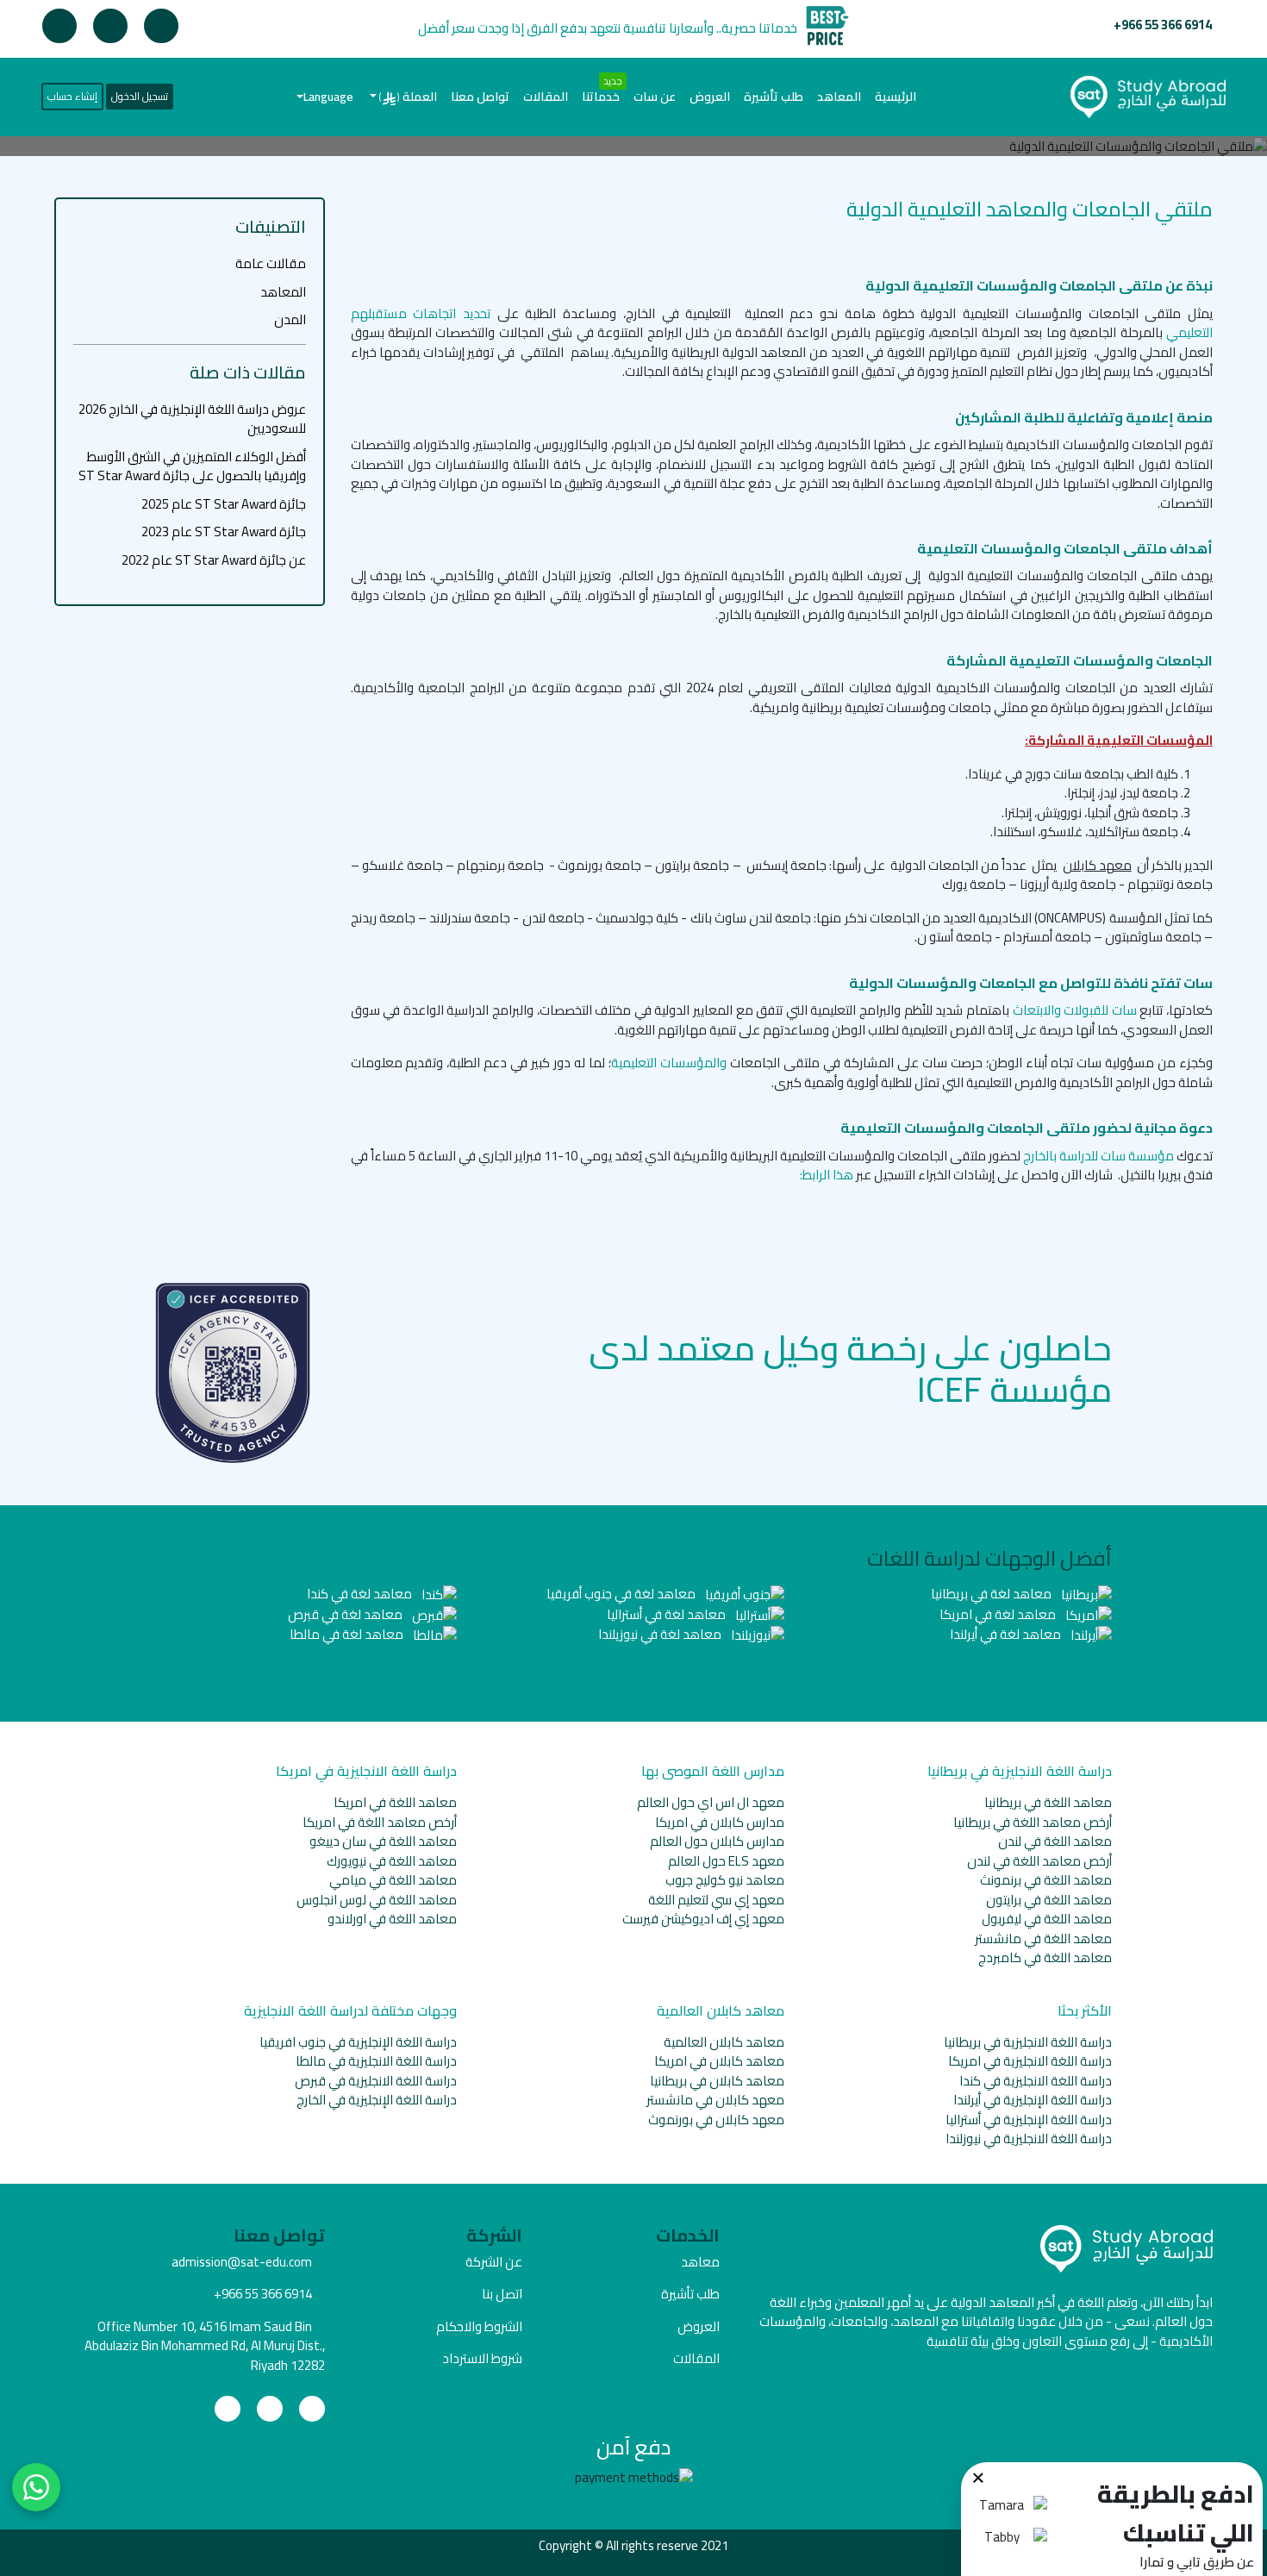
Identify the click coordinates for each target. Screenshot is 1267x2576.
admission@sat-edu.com (242, 2262)
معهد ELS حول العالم (726, 1861)
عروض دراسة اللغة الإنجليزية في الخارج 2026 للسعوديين (192, 419)
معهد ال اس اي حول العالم (711, 1802)
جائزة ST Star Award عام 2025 (224, 504)
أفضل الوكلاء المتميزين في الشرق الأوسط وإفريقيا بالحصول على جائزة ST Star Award (192, 466)
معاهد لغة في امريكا (999, 1614)
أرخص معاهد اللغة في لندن (1039, 1861)
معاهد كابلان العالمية (724, 2042)
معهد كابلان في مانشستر (715, 2100)
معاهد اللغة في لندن (1055, 1841)
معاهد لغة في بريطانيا (992, 1594)
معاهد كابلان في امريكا (719, 2061)
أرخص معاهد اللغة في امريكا (380, 1822)
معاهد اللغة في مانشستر (1043, 1938)
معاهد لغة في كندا (361, 1594)
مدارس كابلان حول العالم (717, 1841)
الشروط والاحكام (479, 2326)
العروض (710, 97)
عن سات (655, 97)
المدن (290, 319)
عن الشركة (494, 2262)
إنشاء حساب (72, 96)
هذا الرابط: (827, 1175)
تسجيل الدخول (140, 96)
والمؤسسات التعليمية (669, 1063)
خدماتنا (601, 97)
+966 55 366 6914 (1163, 25)
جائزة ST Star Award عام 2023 (224, 531)
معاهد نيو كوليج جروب (725, 1880)
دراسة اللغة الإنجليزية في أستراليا (1029, 2120)
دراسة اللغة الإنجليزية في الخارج (377, 2100)
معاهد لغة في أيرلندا (1007, 1634)
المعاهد (839, 97)
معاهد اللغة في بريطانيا (1048, 1802)
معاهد (700, 2262)
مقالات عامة (271, 263)
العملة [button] (408, 97)
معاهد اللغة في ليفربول (1047, 1919)
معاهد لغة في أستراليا (668, 1614)
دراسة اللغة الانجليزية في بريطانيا (1028, 2042)
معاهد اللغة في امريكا (395, 1802)
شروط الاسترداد (482, 2358)
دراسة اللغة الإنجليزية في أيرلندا (1033, 2100)
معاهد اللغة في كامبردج (1045, 1957)
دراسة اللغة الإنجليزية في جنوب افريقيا (358, 2042)
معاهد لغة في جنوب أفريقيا (622, 1594)
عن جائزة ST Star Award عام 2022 (214, 560)
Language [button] (328, 97)
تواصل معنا (480, 97)
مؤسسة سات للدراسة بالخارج (1100, 1156)
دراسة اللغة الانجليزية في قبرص (376, 2081)
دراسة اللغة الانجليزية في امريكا (1030, 2061)
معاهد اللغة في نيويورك (392, 1861)
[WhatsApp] (36, 2487)
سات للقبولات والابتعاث (1075, 1010)
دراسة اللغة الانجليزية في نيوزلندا (1029, 2138)
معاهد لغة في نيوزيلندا (661, 1634)
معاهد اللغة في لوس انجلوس (377, 1900)
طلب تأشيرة (774, 97)
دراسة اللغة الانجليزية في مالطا (376, 2061)
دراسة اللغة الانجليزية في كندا (1036, 2081)
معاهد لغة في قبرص (346, 1614)
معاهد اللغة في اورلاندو (392, 1919)
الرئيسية (892, 96)
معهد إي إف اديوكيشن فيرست (703, 1919)
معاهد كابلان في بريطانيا (717, 2081)
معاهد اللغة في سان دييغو (383, 1841)
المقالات (546, 97)
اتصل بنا (502, 2294)
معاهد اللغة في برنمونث (1046, 1880)
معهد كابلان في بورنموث (716, 2120)
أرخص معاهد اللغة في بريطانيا (1033, 1822)
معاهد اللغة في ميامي (393, 1880)
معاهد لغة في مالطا (348, 1634)
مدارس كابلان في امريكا (720, 1822)
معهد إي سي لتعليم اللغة (716, 1900)
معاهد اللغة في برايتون (1049, 1900)
